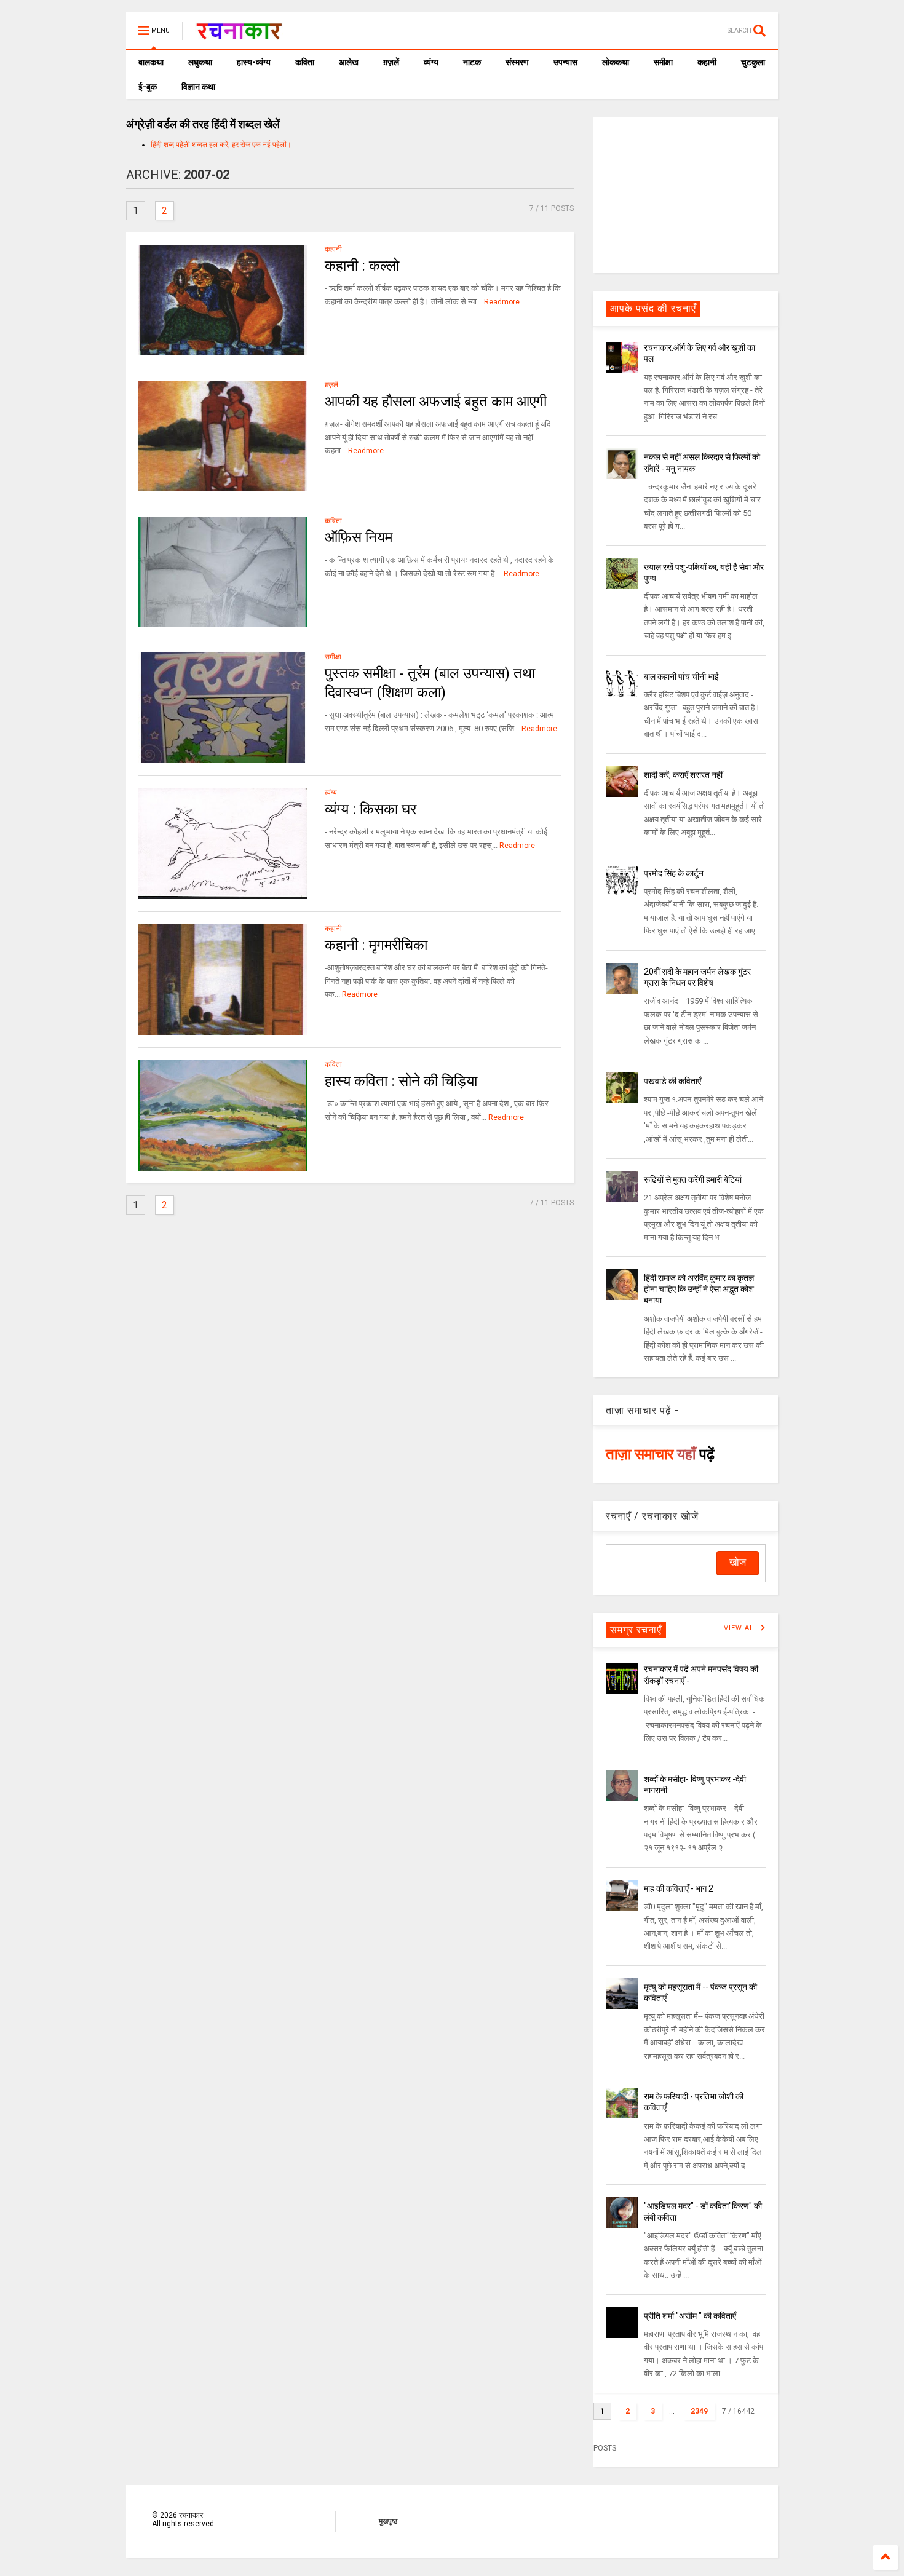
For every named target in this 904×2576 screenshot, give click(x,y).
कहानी (707, 62)
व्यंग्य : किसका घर (371, 809)
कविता (305, 62)
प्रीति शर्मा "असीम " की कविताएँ (690, 2316)
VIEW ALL (742, 1628)
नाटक (472, 62)
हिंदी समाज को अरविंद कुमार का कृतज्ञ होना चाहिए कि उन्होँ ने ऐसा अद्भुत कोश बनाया (699, 1289)
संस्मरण (517, 62)
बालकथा (151, 62)
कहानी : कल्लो (362, 266)
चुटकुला (753, 62)
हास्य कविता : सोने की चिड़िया (401, 1081)
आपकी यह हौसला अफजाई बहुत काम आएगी (436, 402)
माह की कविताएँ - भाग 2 (679, 1888)
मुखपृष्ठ (388, 2521)
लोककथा (616, 62)
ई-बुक (148, 87)
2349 (699, 2411)
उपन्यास (565, 62)
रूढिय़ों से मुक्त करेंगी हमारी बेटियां (693, 1179)
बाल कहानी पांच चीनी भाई (681, 676)
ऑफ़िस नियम (359, 537)
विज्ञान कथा (198, 87)
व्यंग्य (431, 62)
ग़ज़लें (391, 62)
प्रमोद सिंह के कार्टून (674, 873)
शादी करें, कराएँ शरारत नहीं (683, 775)
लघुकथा (200, 62)
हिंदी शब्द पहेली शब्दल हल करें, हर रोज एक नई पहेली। (221, 145)
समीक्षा (663, 62)
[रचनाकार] (239, 34)
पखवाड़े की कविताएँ (672, 1081)
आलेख (349, 62)
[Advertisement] (686, 194)
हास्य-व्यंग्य (254, 62)
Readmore (502, 302)
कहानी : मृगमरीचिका (376, 945)
